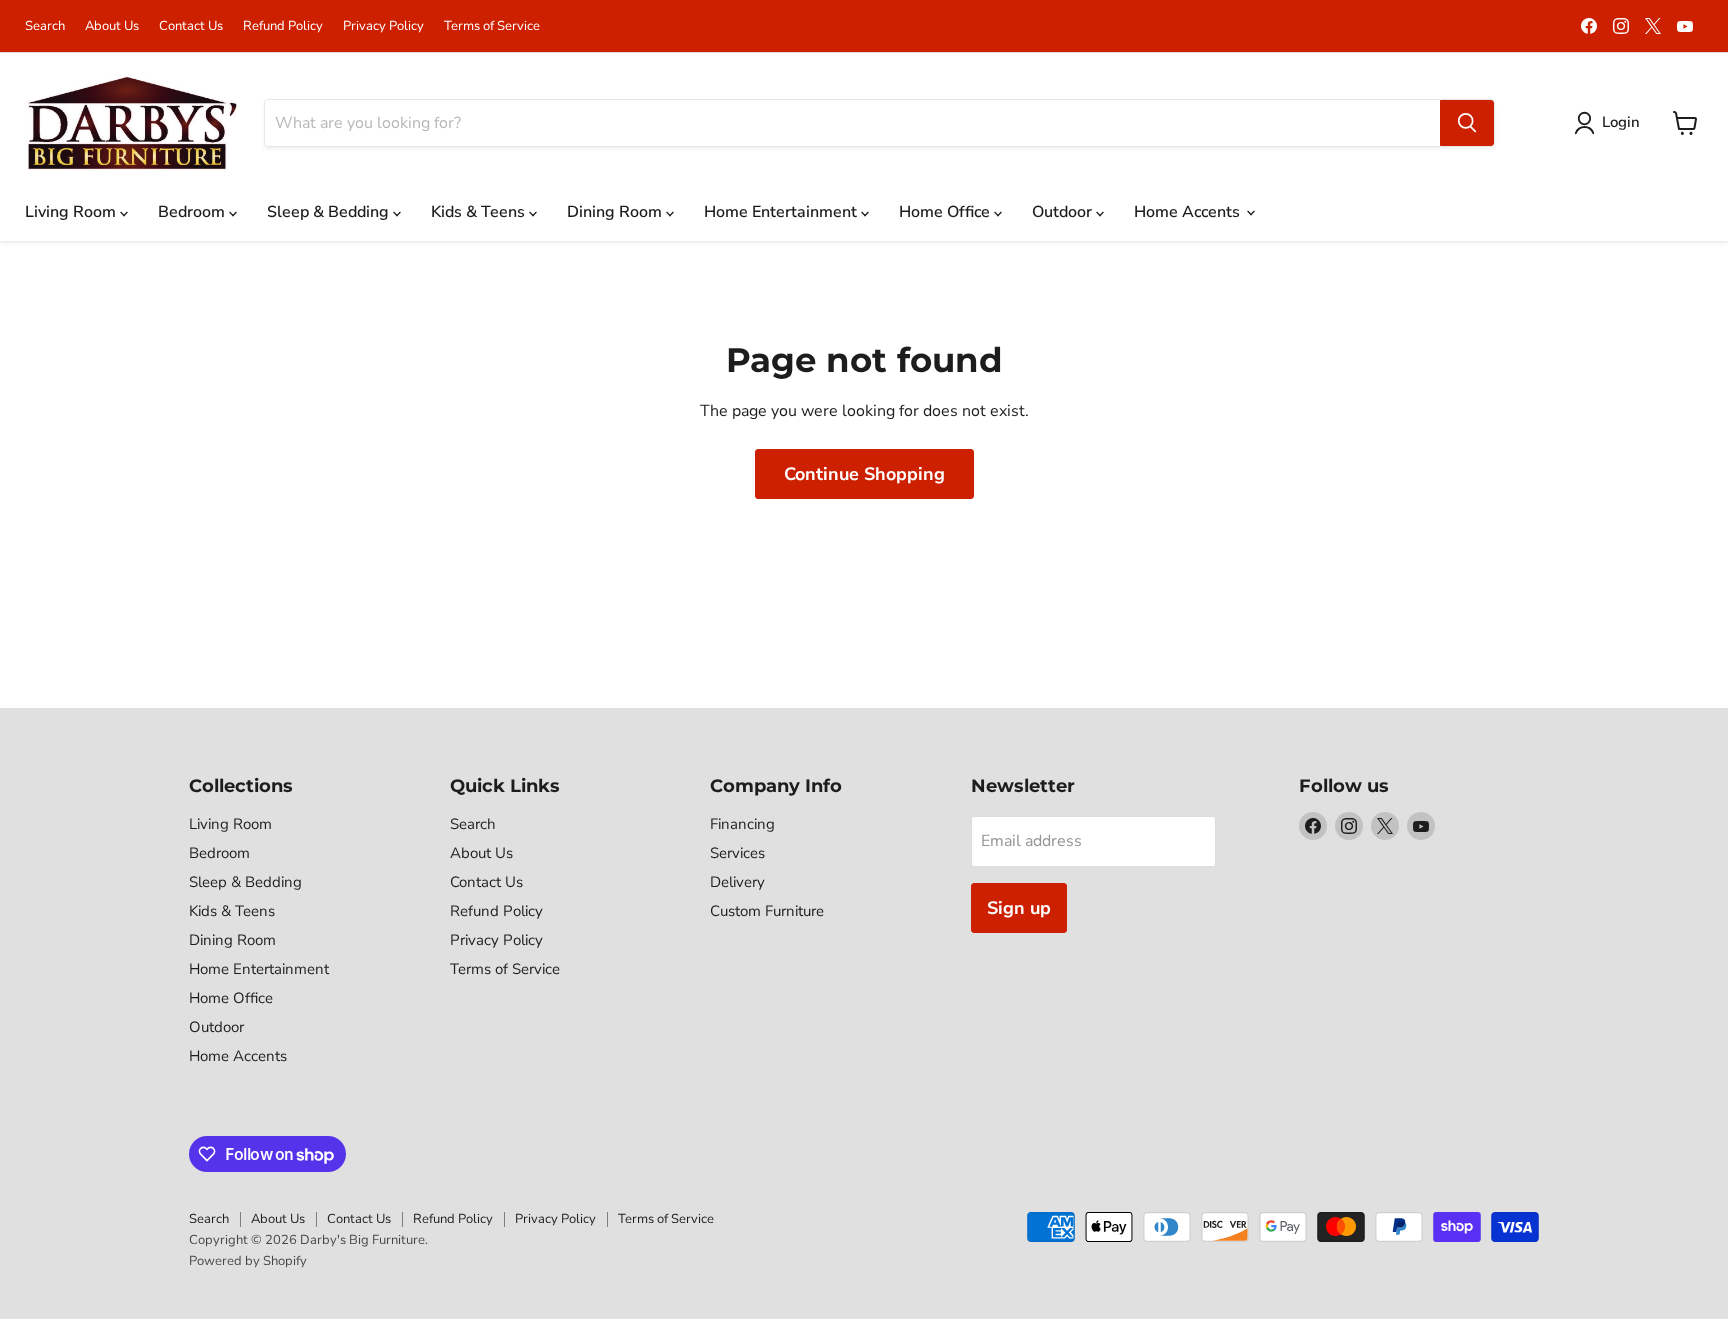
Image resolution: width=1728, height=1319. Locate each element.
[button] (1611, 123)
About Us (112, 26)
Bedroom (193, 212)
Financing (742, 824)
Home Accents (1189, 212)
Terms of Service (492, 26)
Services (737, 853)
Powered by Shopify (248, 1261)
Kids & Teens (480, 212)
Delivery (737, 882)
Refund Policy (283, 26)
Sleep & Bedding (330, 212)
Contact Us (191, 26)
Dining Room (616, 212)
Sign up (1019, 908)
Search (45, 26)
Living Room (72, 212)
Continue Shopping (864, 474)
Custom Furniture (767, 911)
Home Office (946, 212)
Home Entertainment (782, 212)
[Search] (1467, 123)
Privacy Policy (383, 26)
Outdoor (1064, 212)
